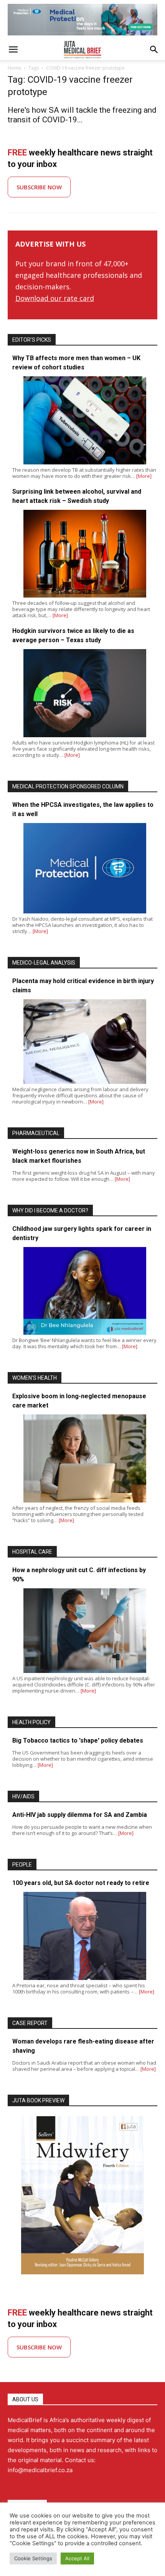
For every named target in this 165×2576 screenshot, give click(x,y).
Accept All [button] (77, 2558)
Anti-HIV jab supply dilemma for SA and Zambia (80, 1815)
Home (14, 68)
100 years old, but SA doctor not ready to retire (81, 1883)
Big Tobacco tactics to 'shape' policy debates (78, 1740)
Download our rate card (55, 298)
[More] (144, 476)
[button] (13, 50)
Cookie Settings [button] (33, 2558)
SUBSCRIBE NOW (39, 187)
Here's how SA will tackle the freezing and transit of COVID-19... (82, 115)
